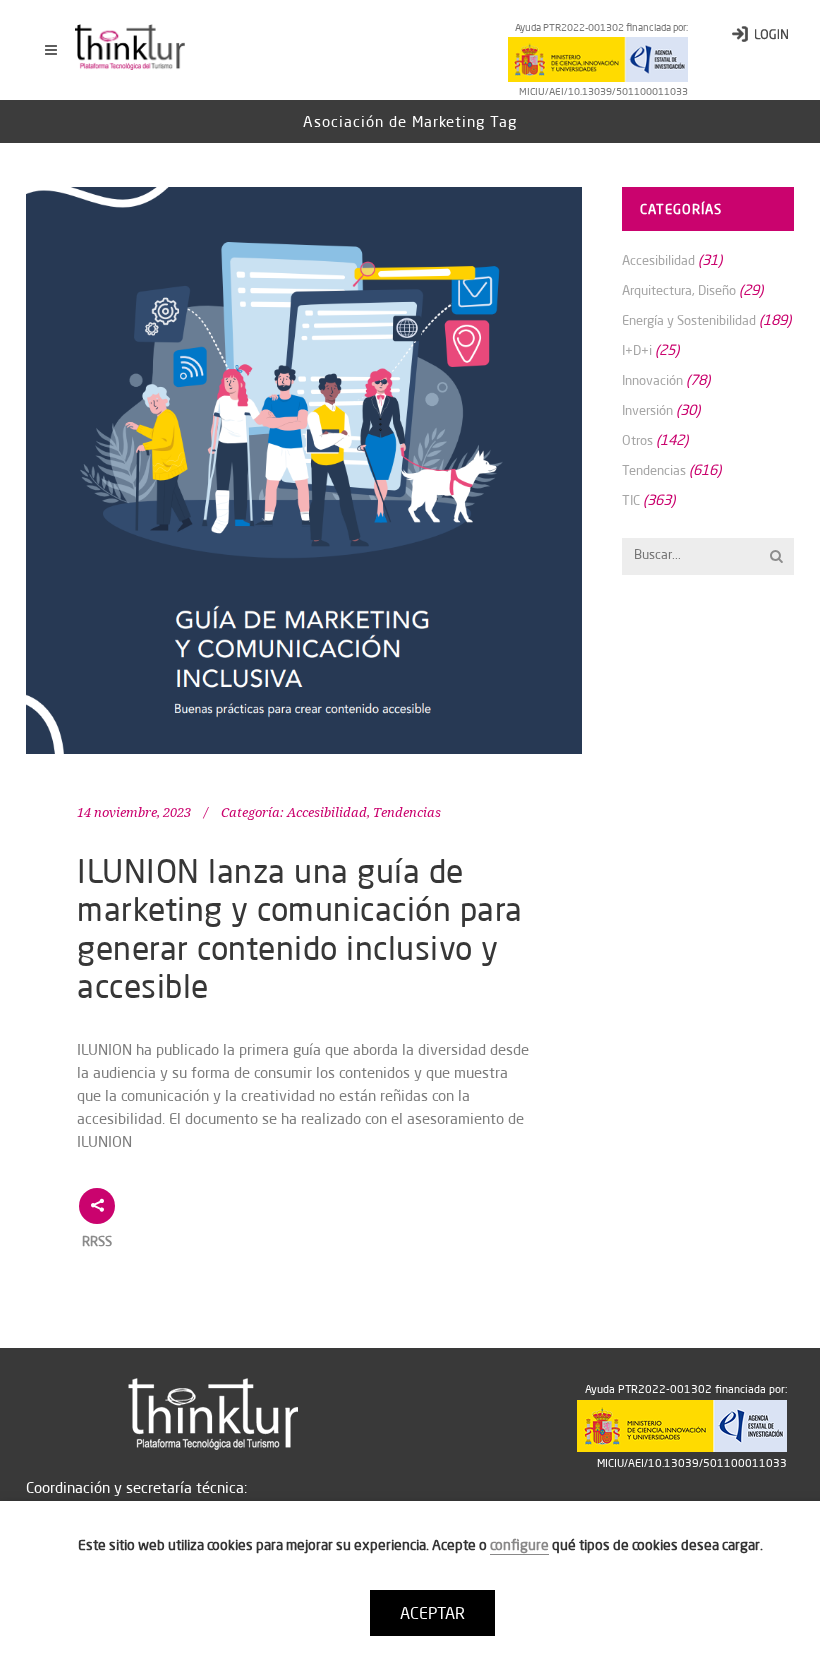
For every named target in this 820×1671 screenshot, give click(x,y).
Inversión (647, 410)
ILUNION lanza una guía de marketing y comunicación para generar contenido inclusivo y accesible (300, 928)
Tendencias (407, 812)
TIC (631, 500)
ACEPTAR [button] (432, 1613)
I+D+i (637, 350)
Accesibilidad (327, 812)
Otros (637, 440)
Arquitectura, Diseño (679, 290)
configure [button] (519, 1545)
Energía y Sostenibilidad (689, 320)
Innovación (652, 380)
